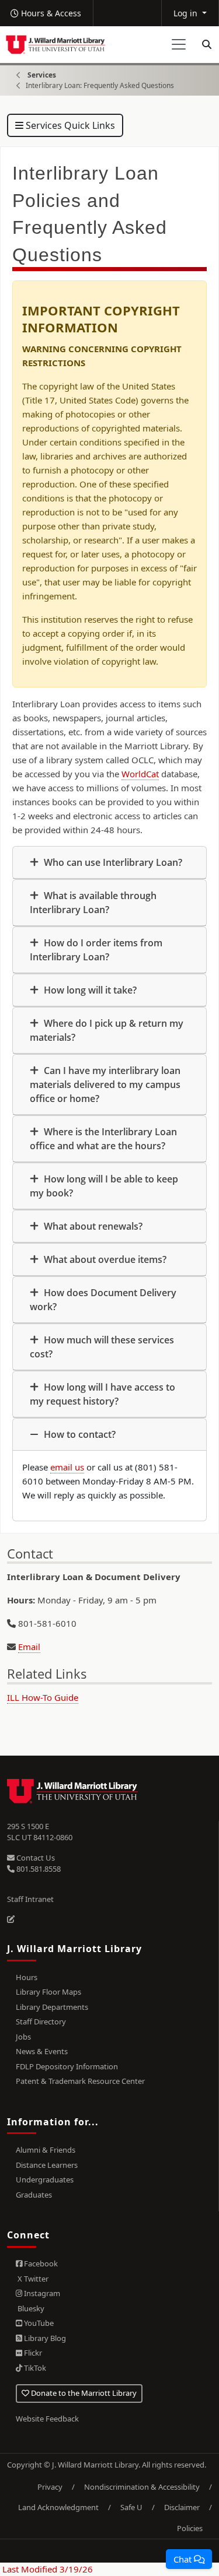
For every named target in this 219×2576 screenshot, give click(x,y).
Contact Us (35, 1858)
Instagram (41, 2293)
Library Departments (52, 2007)
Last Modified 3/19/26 (46, 2569)
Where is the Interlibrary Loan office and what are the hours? (103, 1139)
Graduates (34, 2195)
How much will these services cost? (102, 1347)
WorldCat (140, 774)
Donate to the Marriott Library (83, 2393)
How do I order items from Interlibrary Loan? (96, 950)
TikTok (34, 2368)
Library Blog (44, 2338)
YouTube (38, 2323)
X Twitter (32, 2279)
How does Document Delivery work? (103, 1300)
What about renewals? (92, 1226)
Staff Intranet (30, 1899)
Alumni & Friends (46, 2150)
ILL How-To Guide (43, 1697)
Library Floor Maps (48, 1992)
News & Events (42, 2051)
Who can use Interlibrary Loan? (112, 862)
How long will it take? (89, 990)
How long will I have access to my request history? (102, 1394)
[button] (189, 2559)
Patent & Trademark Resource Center (80, 2081)
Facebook (40, 2263)
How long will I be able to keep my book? (104, 1186)
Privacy (50, 2487)
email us (67, 1467)
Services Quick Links (69, 125)
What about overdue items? (104, 1259)
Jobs (23, 2037)
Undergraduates (45, 2180)
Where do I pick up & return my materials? (107, 1030)
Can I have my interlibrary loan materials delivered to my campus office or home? (105, 1085)
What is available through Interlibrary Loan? (93, 903)
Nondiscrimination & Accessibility (142, 2487)
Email (29, 1647)
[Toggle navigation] (179, 44)
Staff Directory (41, 2022)
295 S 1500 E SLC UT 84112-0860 (40, 1832)
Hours (27, 1977)
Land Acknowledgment (58, 2507)
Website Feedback (47, 2419)
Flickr (32, 2353)
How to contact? (79, 1434)
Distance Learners (47, 2165)
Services (42, 75)
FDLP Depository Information (67, 2066)
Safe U (131, 2507)
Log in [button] (187, 13)
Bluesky (30, 2308)
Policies (190, 2528)
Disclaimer (182, 2507)
